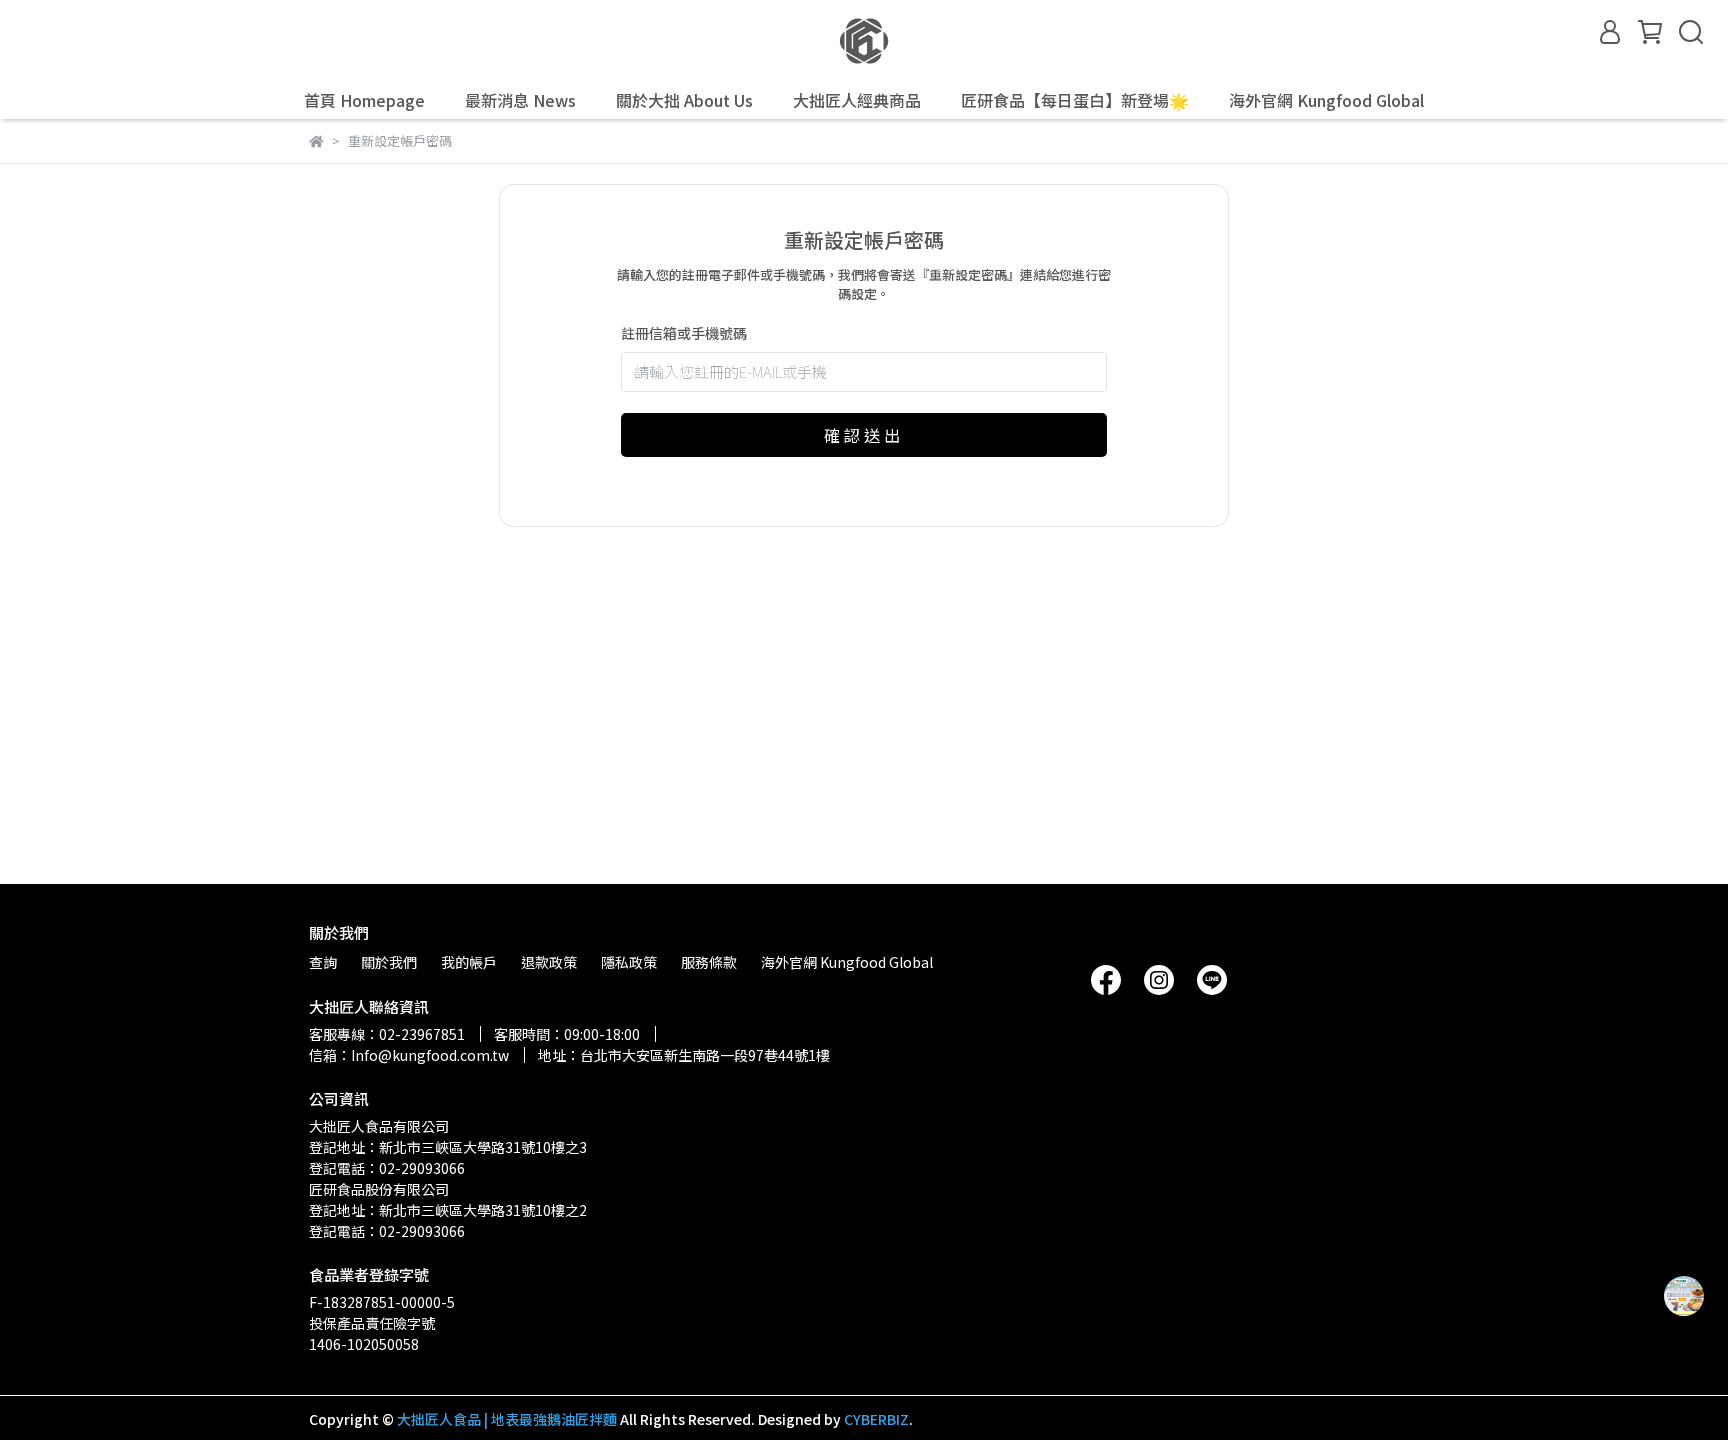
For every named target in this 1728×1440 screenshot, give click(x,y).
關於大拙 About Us (684, 100)
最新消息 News (520, 100)
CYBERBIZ (876, 1419)
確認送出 (864, 435)
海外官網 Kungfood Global (1326, 100)
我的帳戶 (469, 962)
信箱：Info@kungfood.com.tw (409, 1055)
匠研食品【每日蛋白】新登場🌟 (1075, 100)
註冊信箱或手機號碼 (684, 333)
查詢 (323, 962)
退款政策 (549, 962)
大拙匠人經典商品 (857, 100)
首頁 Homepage (364, 100)
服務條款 (709, 962)
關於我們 (389, 962)
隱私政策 (629, 962)
